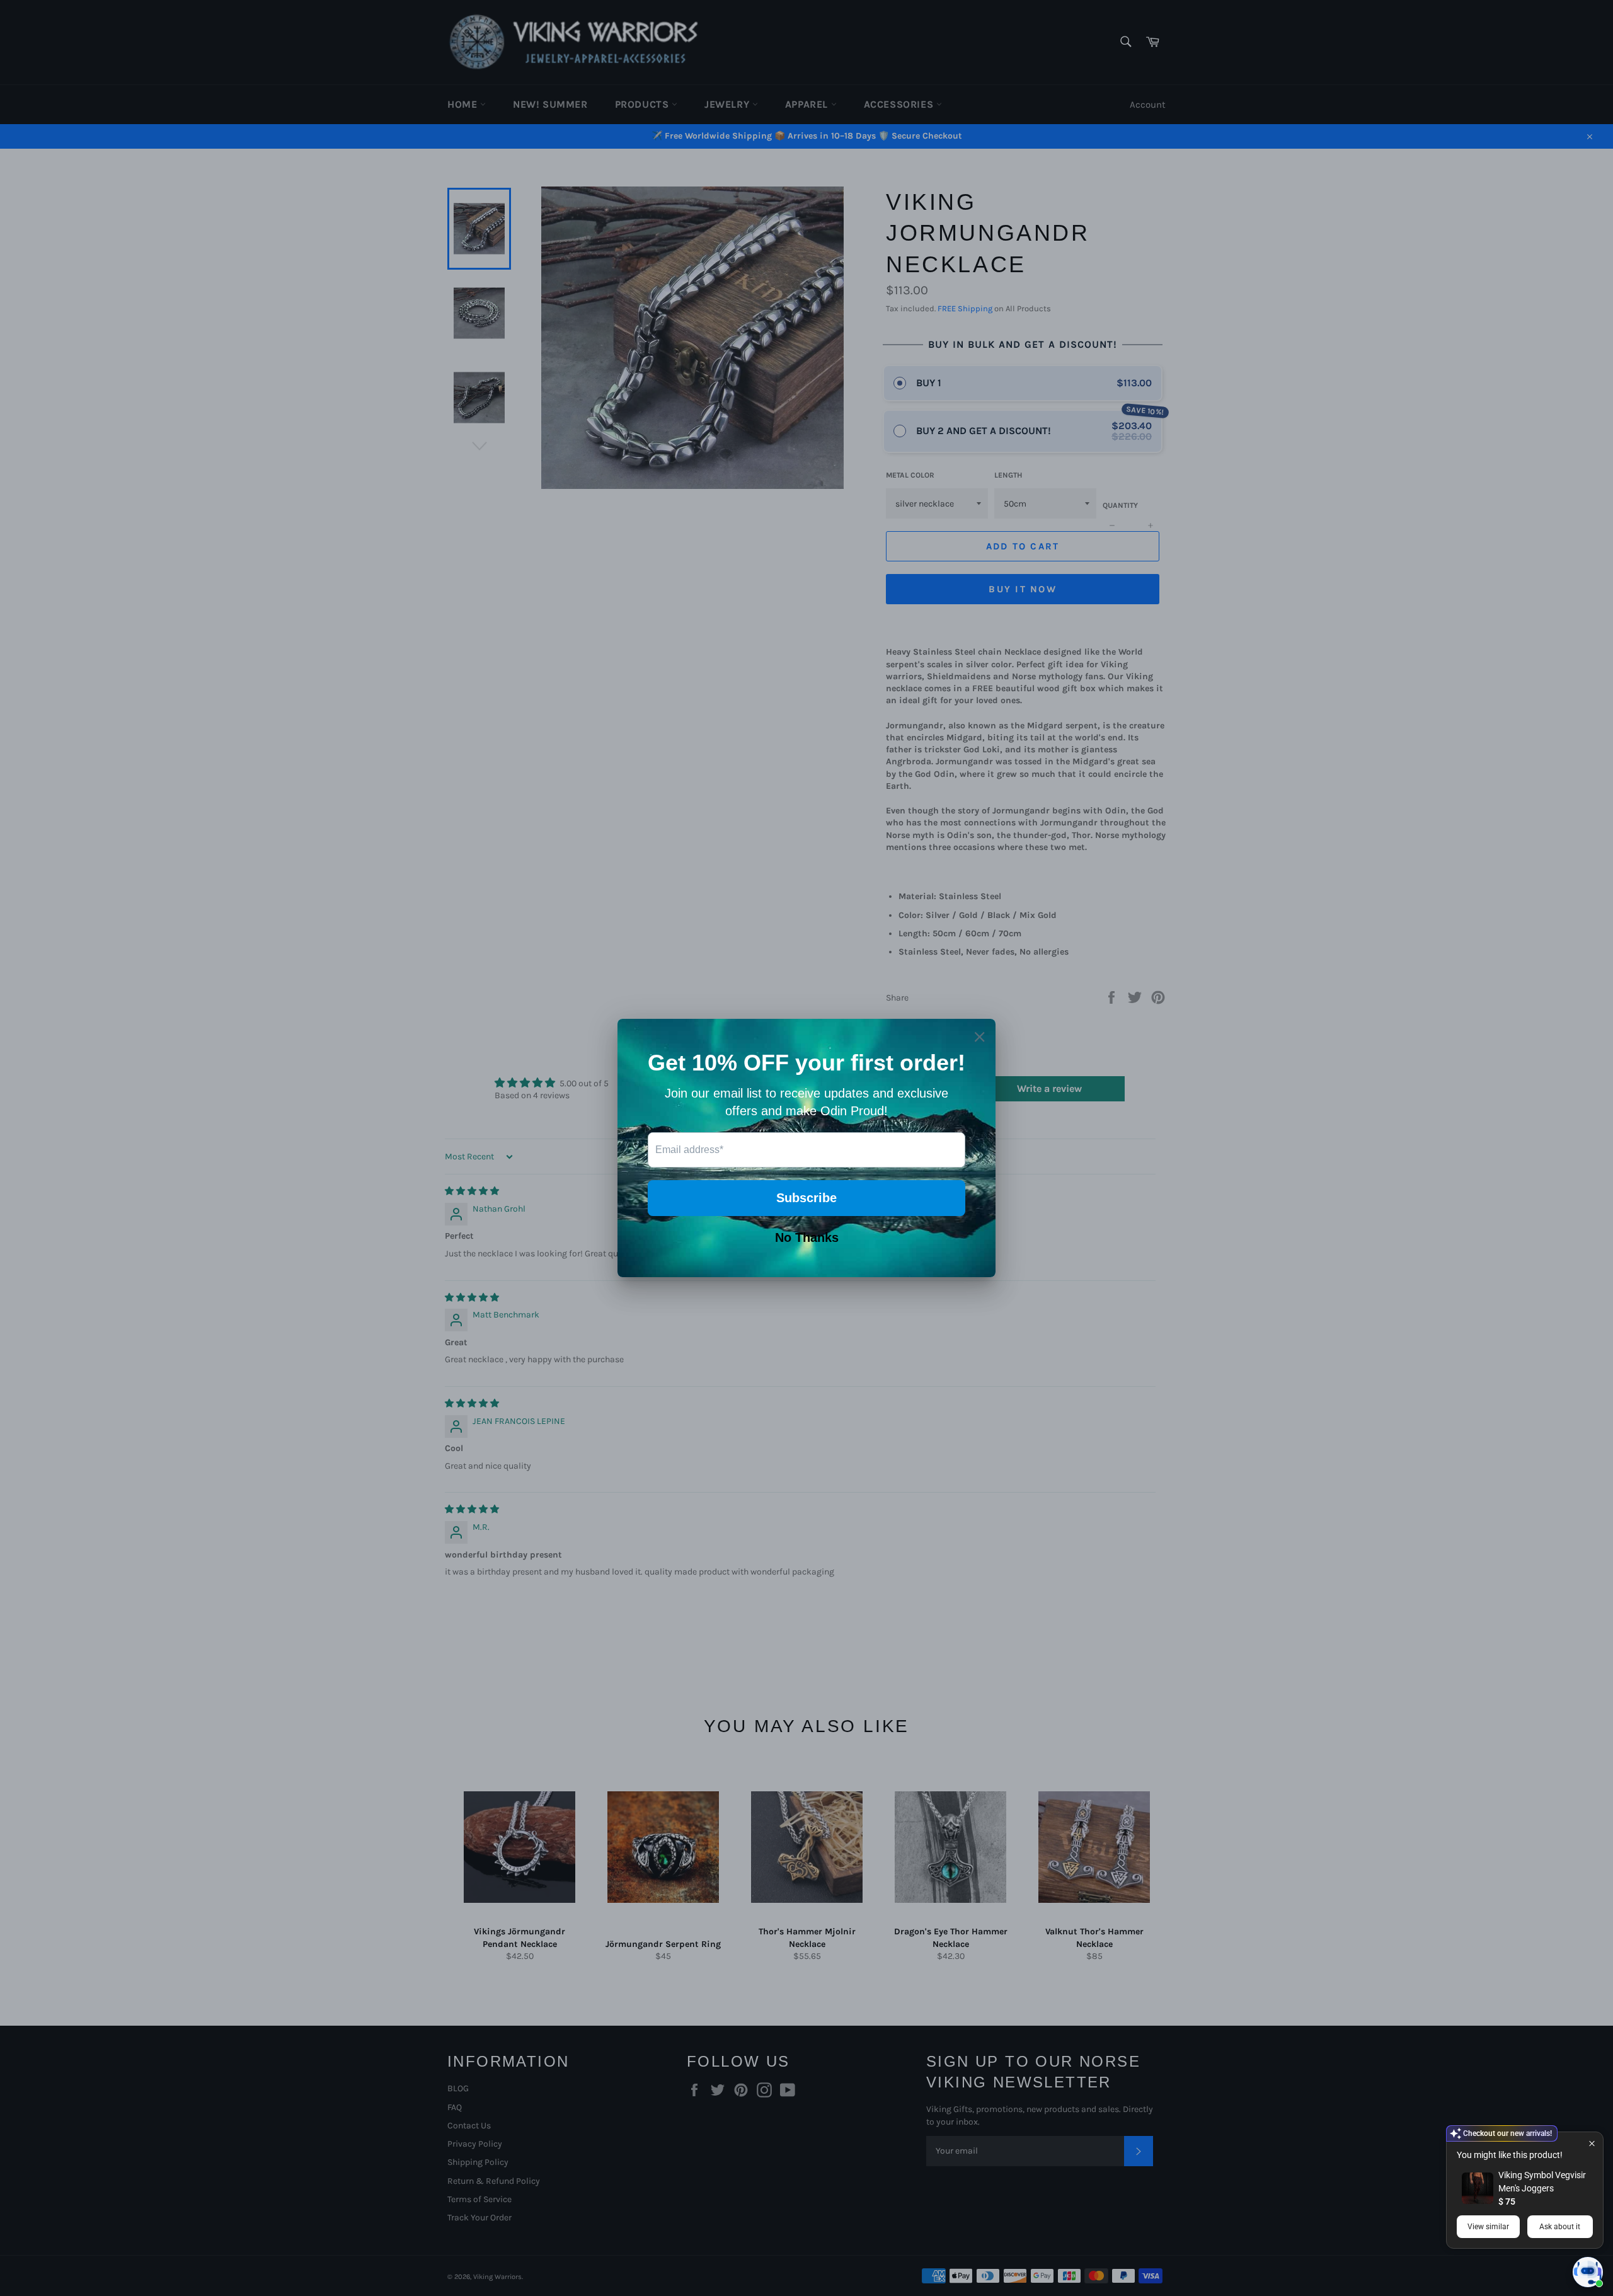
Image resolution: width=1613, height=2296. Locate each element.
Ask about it (1560, 2227)
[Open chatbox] (1588, 2272)
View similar (1488, 2227)
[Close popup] (1592, 2143)
